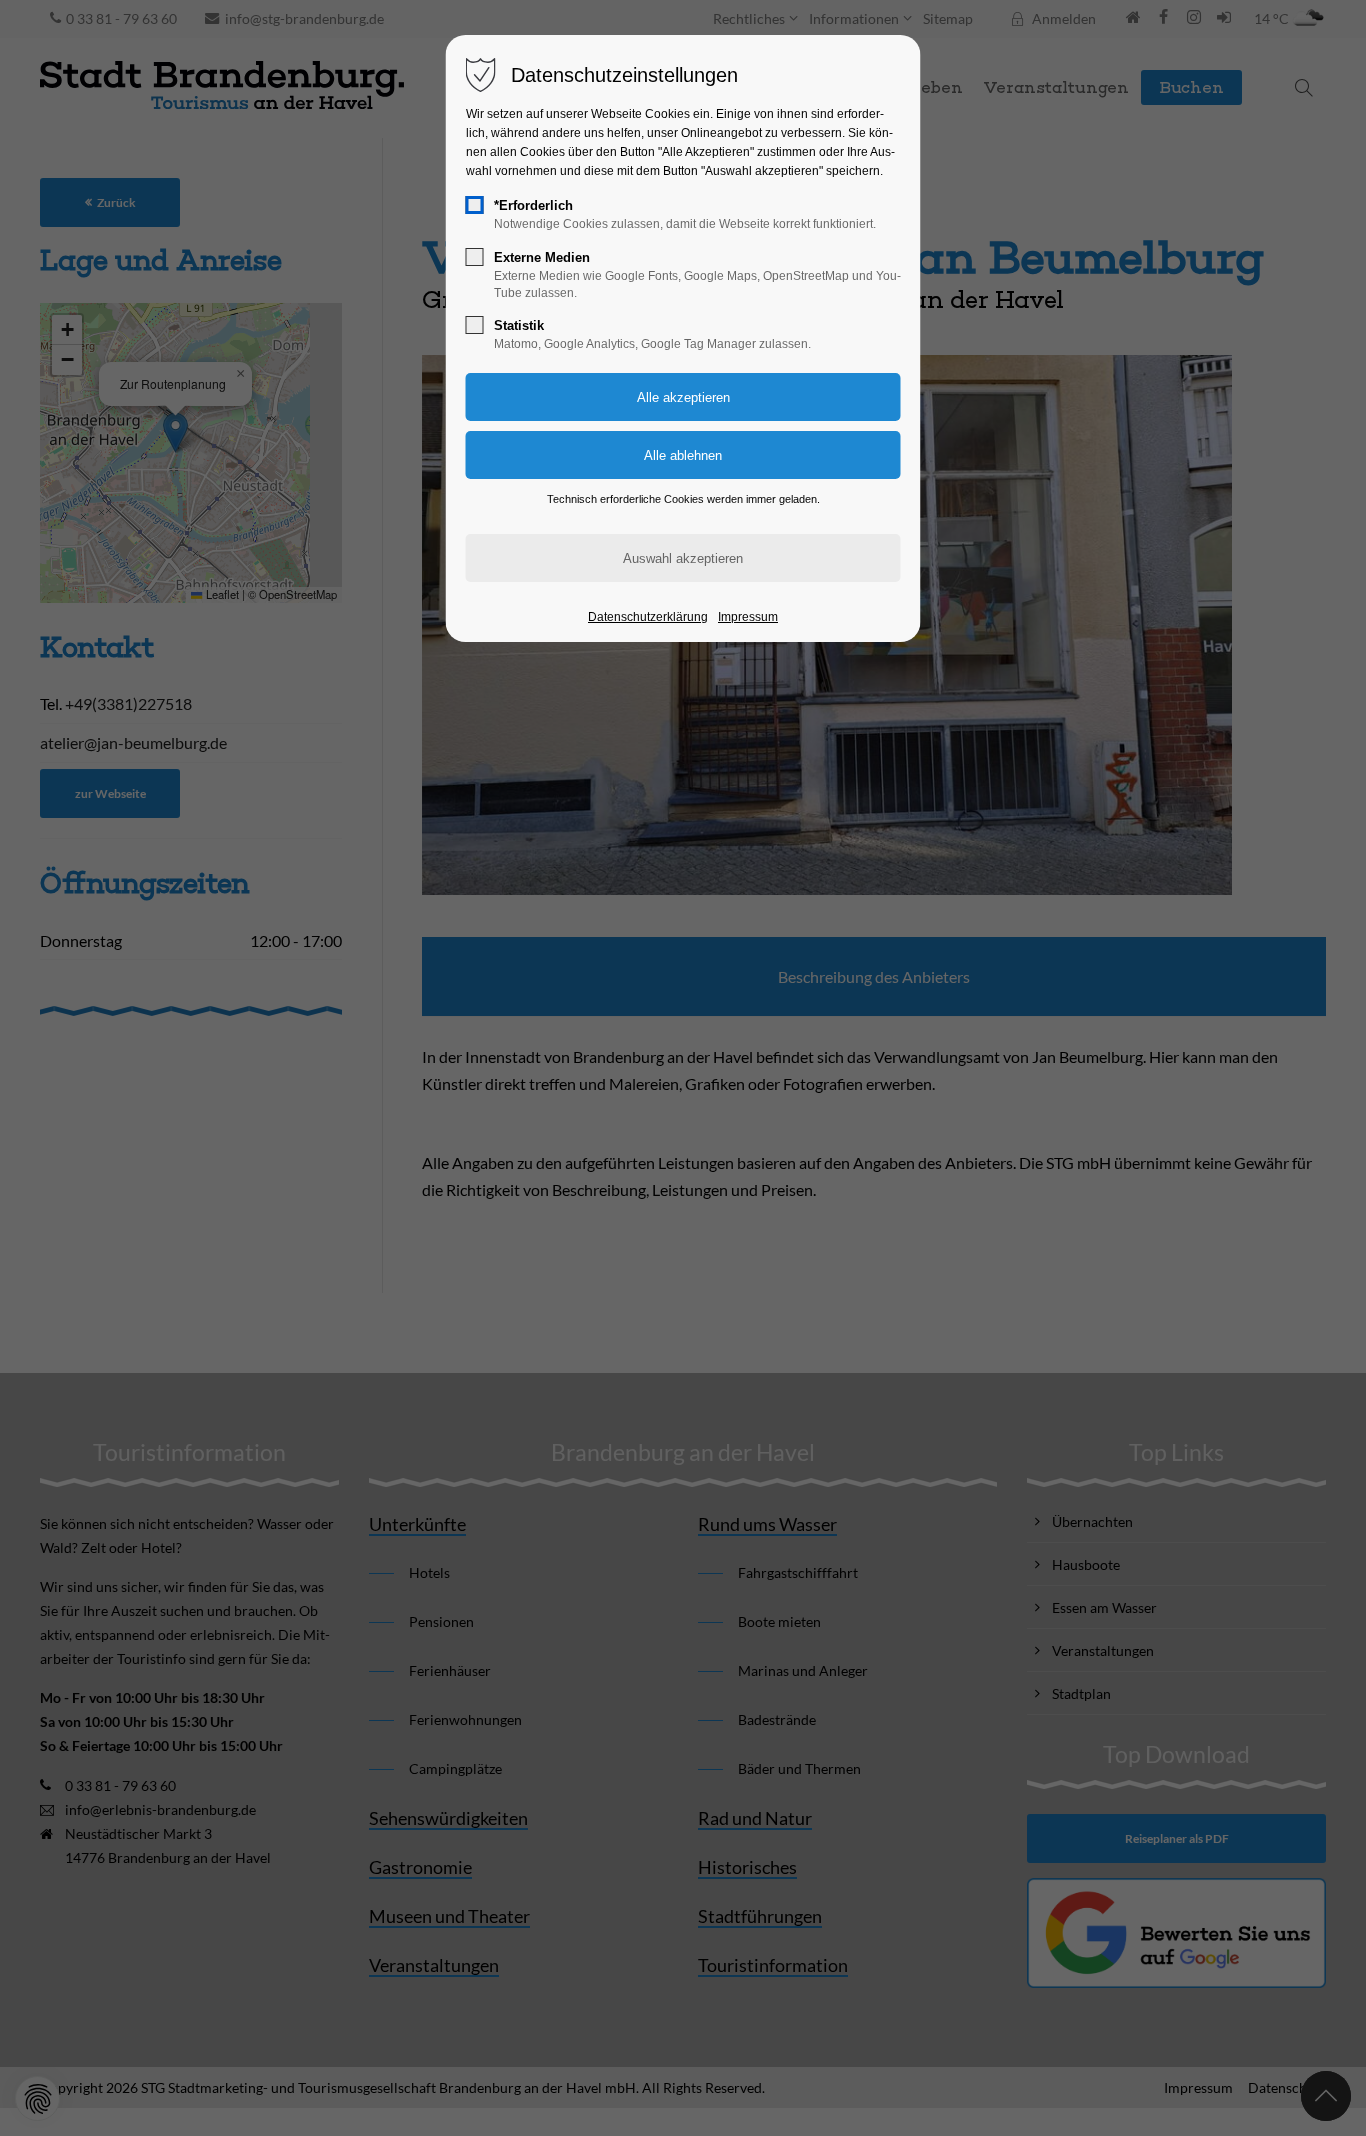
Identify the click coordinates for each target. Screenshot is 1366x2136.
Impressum (748, 617)
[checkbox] (475, 205)
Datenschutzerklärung (648, 617)
